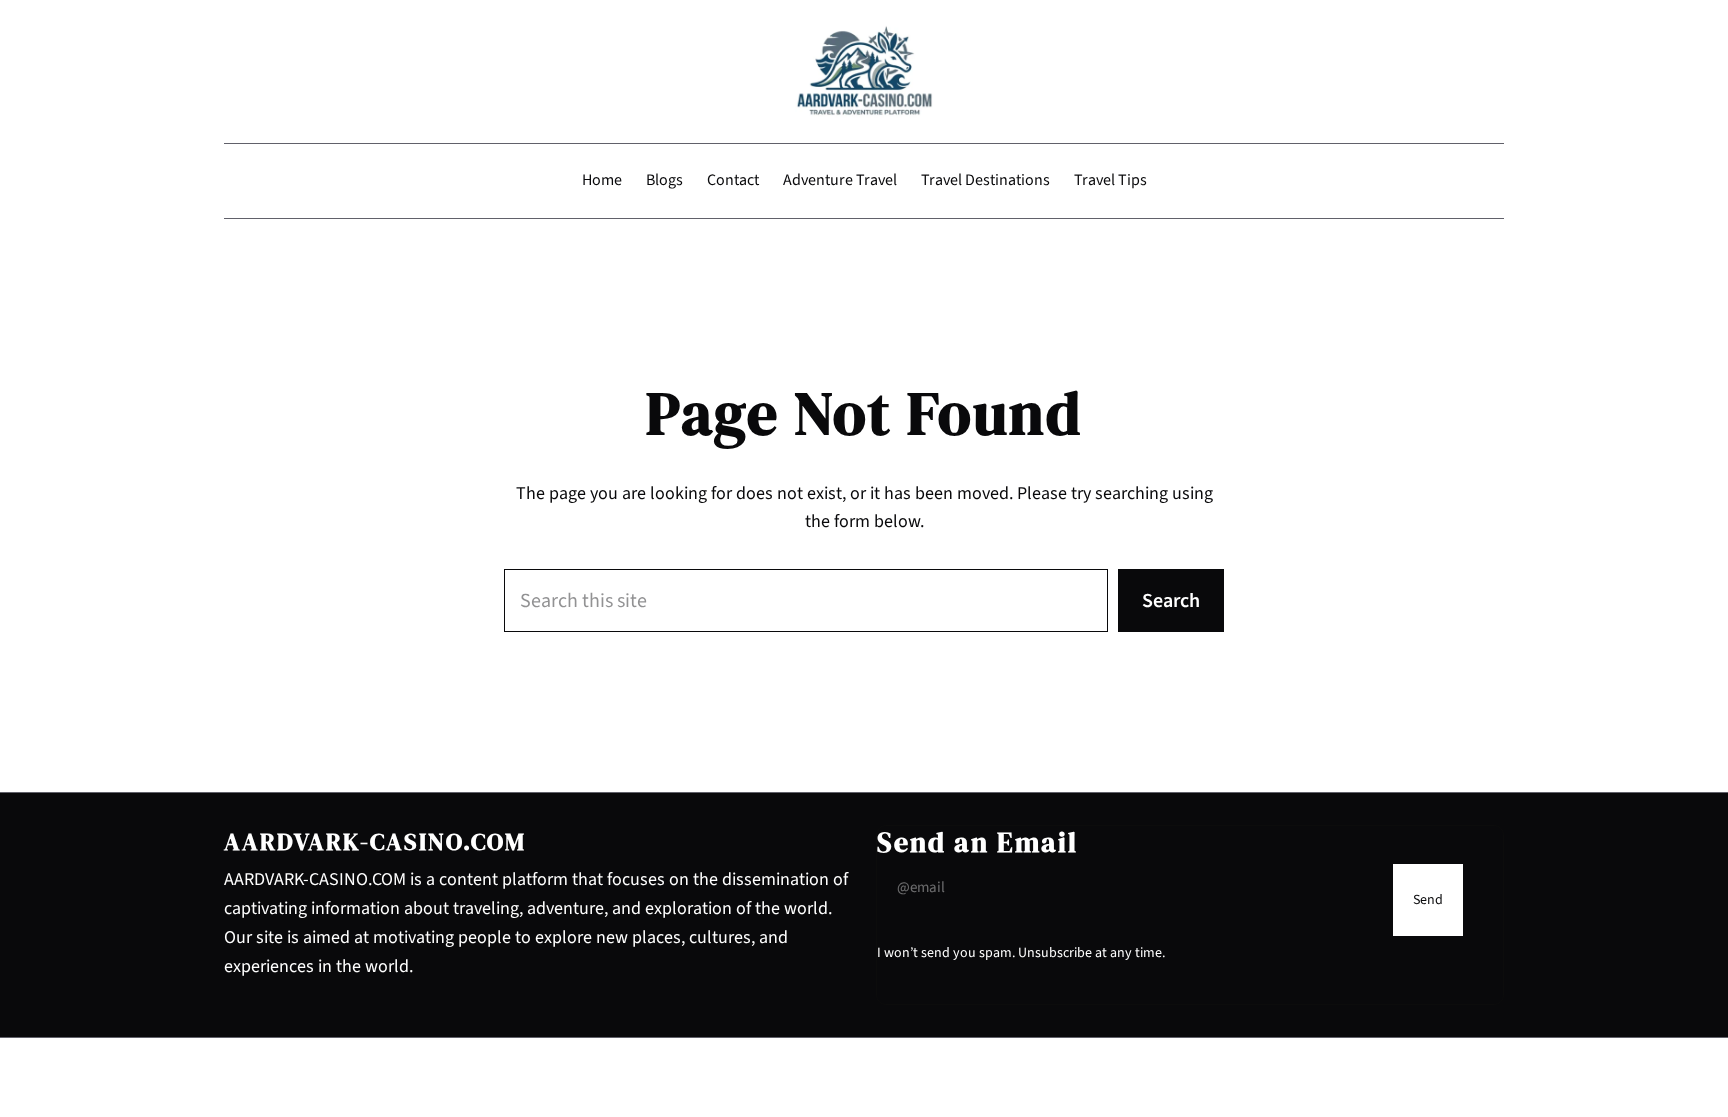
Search (1171, 601)
